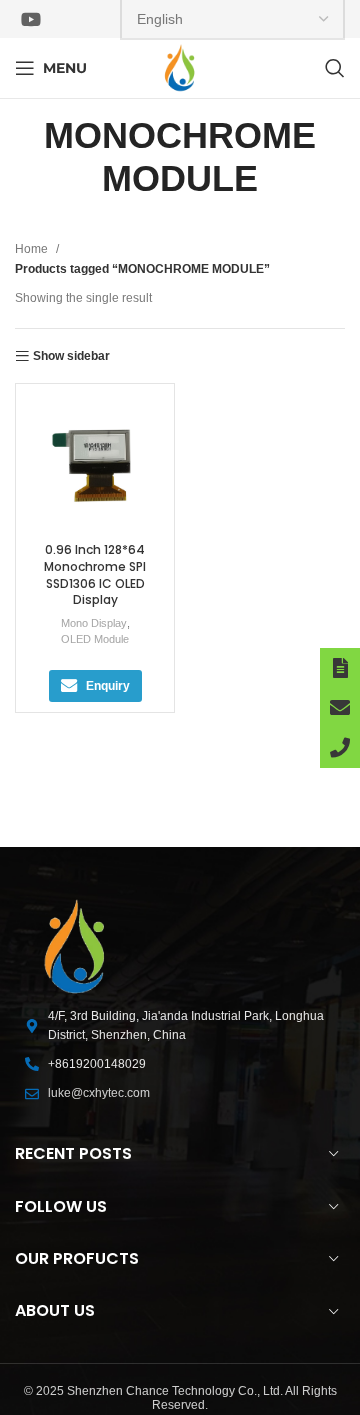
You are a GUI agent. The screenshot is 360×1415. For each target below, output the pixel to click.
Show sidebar (71, 356)
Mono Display (94, 623)
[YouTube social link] (31, 19)
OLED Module (95, 639)
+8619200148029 (97, 1064)
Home (33, 249)
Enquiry (108, 686)
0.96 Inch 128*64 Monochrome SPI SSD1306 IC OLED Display (95, 574)
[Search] (335, 68)
